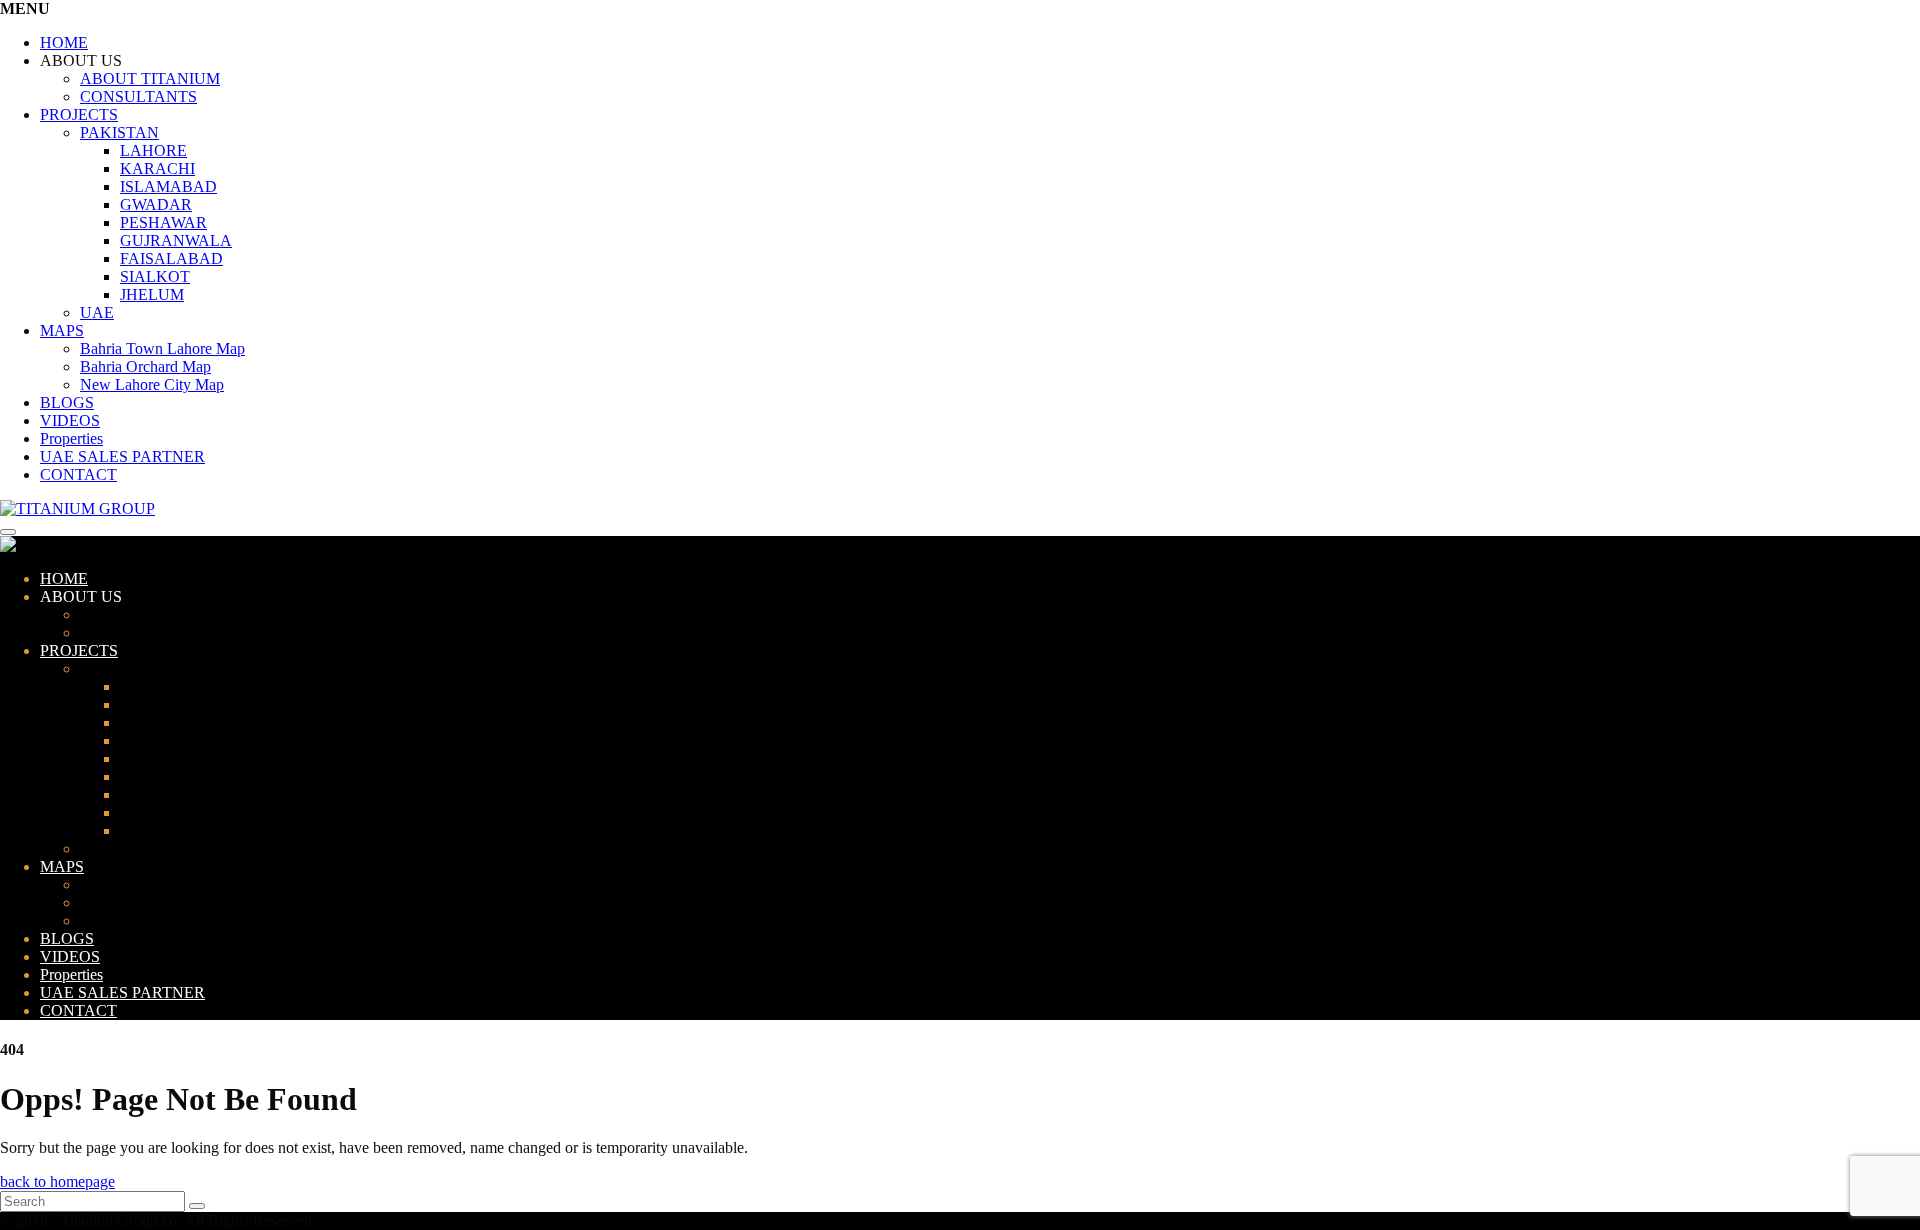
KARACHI (157, 168)
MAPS (62, 330)
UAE (97, 312)
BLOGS (67, 402)
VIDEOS (70, 420)
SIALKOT (155, 276)
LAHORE (153, 150)
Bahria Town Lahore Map (162, 348)
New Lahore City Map (152, 384)
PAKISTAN (119, 132)
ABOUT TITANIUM (150, 78)
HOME (64, 42)
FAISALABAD (171, 258)
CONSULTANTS (138, 96)
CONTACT (78, 474)
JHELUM (152, 294)
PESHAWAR (163, 222)
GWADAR (156, 204)
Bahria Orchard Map (145, 366)
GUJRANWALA (176, 240)
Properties (71, 438)
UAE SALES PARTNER (122, 456)
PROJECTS (79, 114)
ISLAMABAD (168, 186)
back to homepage (57, 1181)
